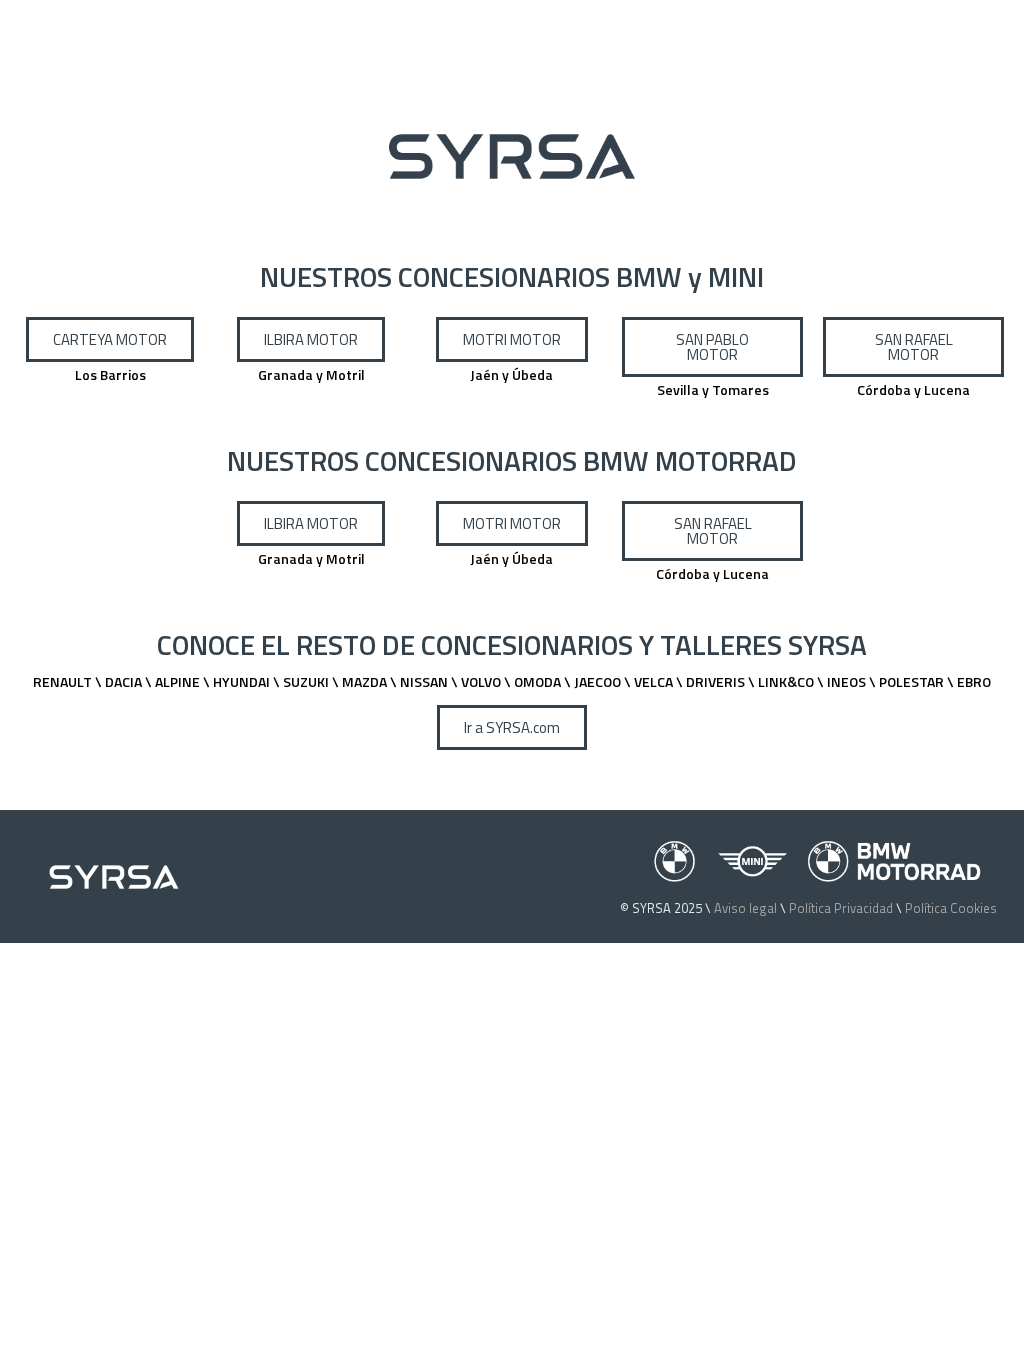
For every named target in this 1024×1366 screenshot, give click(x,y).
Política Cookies (951, 908)
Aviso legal (745, 908)
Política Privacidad (841, 908)
